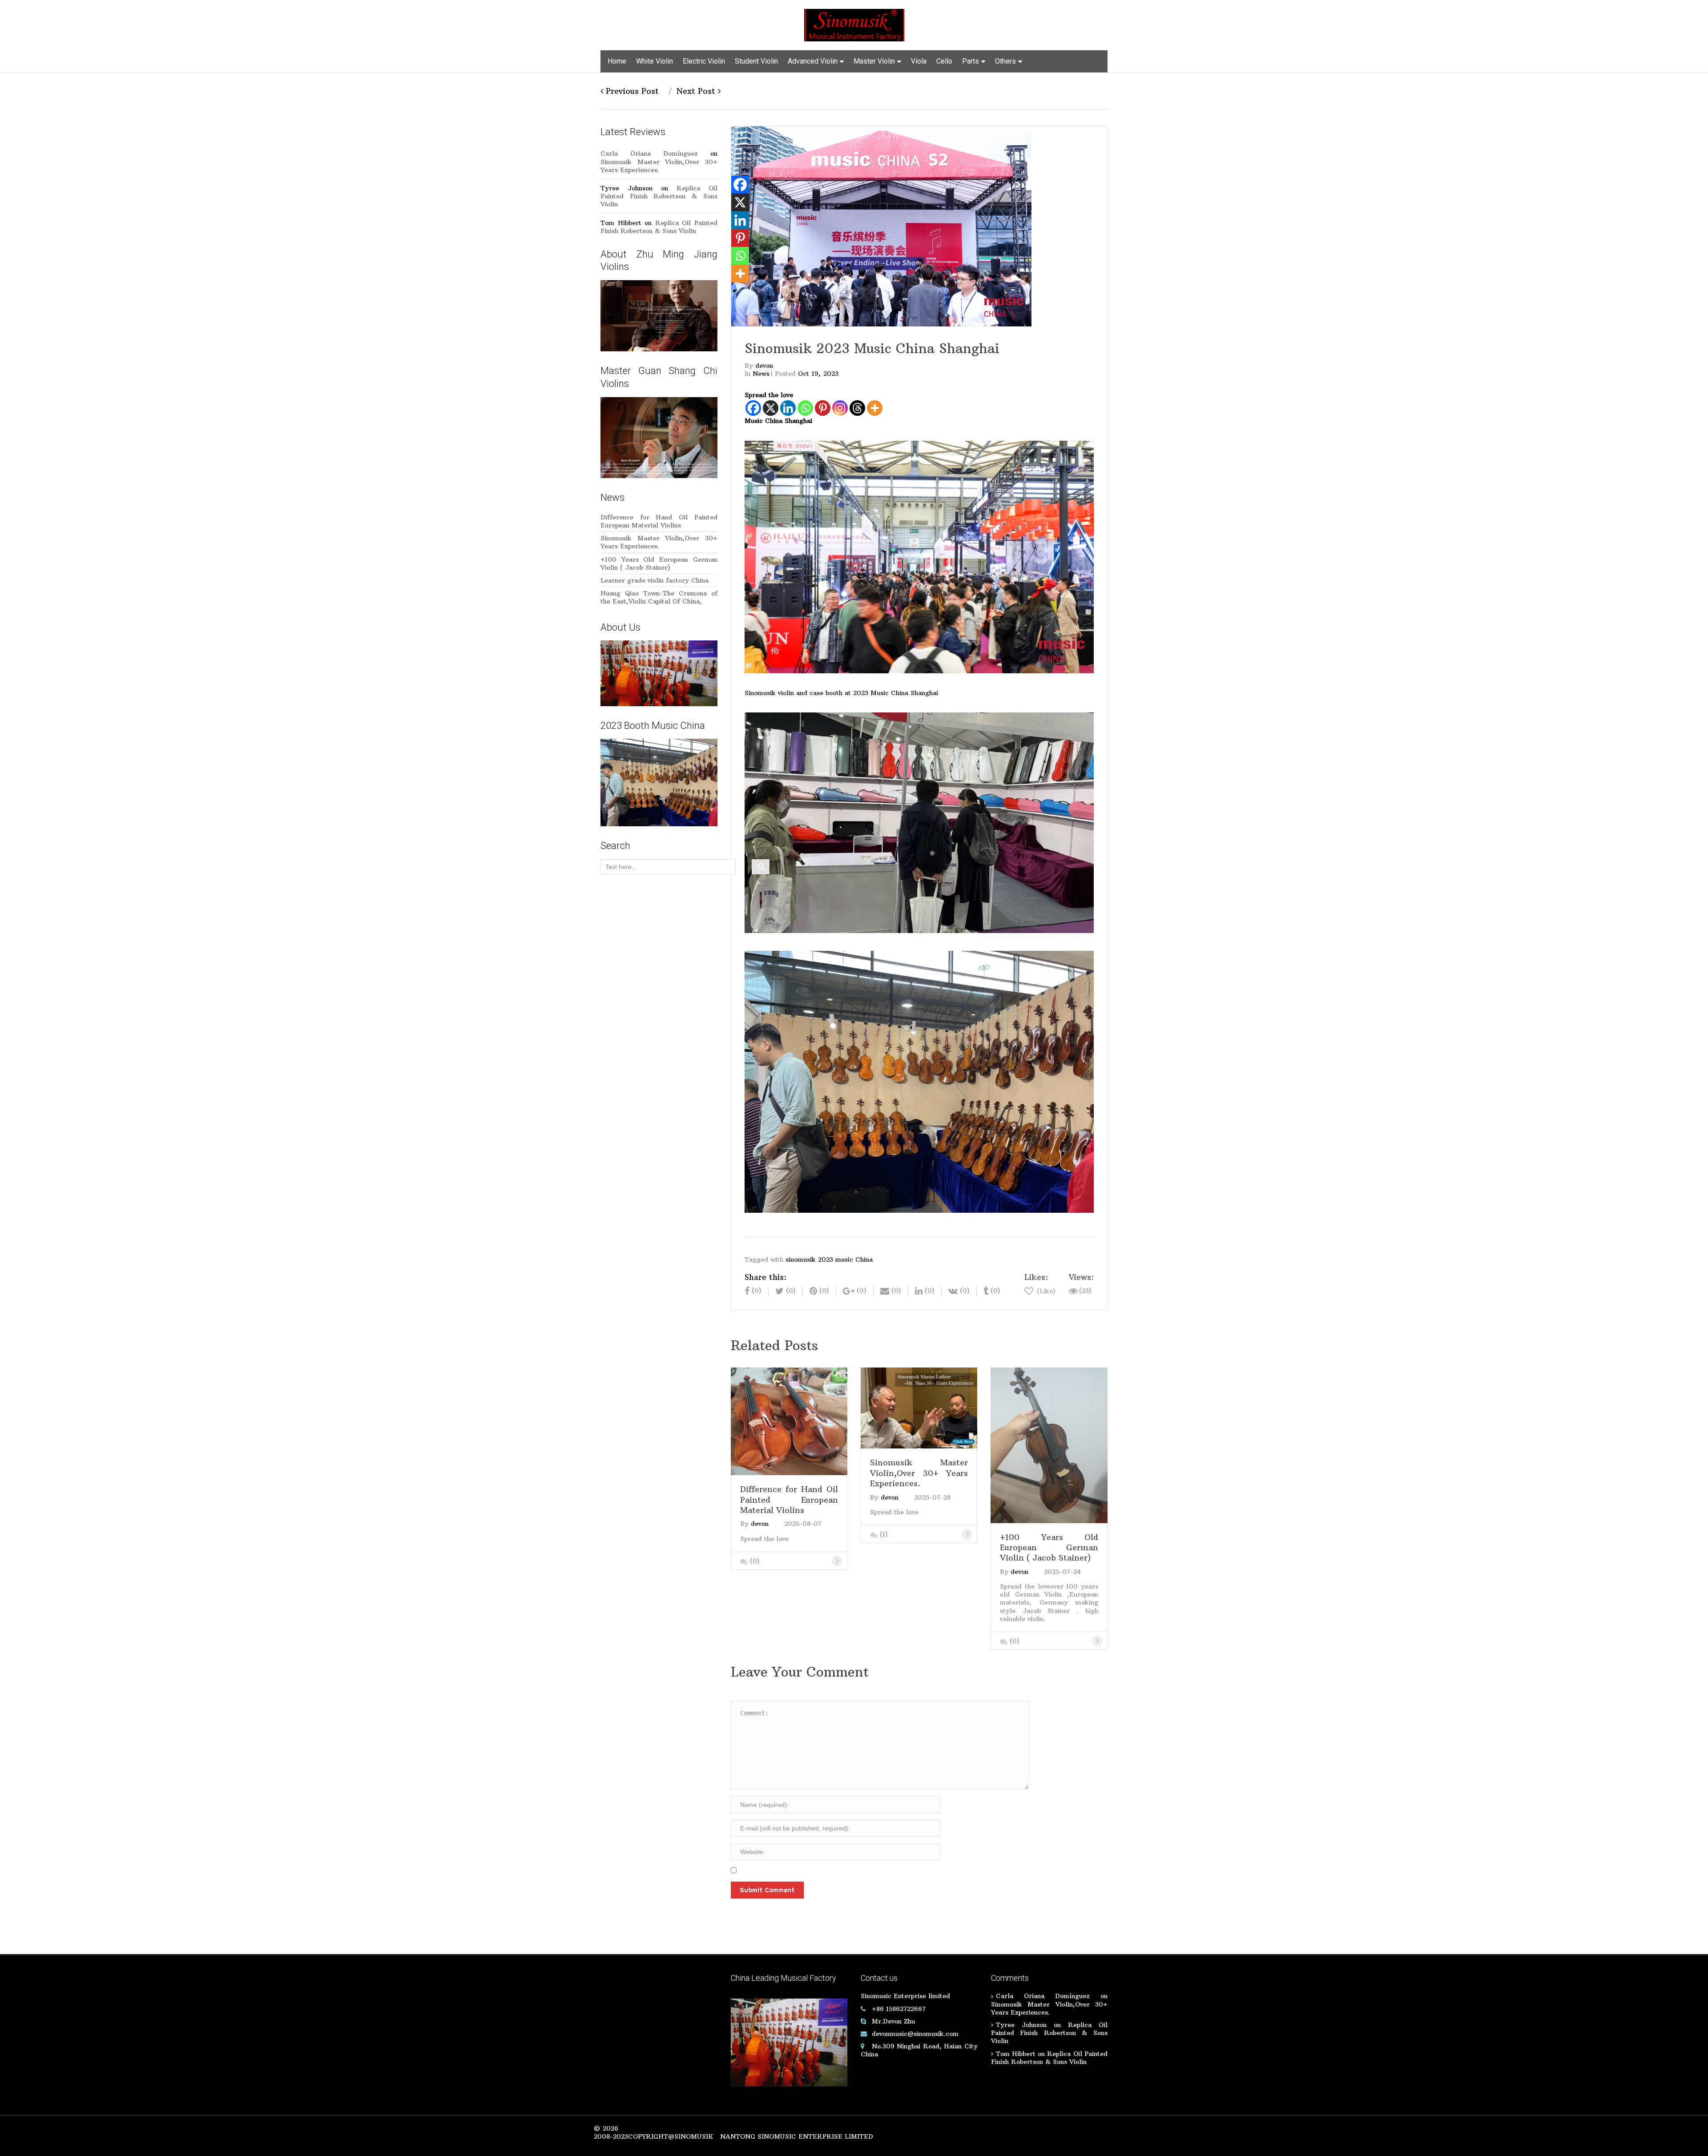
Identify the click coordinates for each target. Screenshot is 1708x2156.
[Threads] (857, 408)
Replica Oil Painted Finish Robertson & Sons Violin (659, 196)
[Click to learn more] (789, 1420)
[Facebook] (753, 408)
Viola (919, 61)
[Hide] (735, 291)
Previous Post (631, 91)
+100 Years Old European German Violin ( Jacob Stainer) (659, 563)
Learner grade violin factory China (655, 580)
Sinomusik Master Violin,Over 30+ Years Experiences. (659, 166)
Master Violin (874, 61)
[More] (875, 408)
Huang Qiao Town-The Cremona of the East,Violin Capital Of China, (659, 597)
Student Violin (756, 61)
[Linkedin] (788, 408)
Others (1005, 61)
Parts (971, 61)
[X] (771, 408)
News (761, 374)
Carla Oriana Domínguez (649, 153)
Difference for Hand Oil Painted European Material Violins (659, 521)
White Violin (655, 61)
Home (617, 61)
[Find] (761, 867)
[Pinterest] (823, 408)
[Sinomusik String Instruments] (854, 24)
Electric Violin (704, 61)
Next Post (697, 91)
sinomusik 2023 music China (829, 1259)
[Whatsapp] (805, 408)
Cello (944, 61)
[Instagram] (840, 408)
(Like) (1045, 1291)
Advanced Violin (813, 61)
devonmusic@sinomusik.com (915, 2034)
